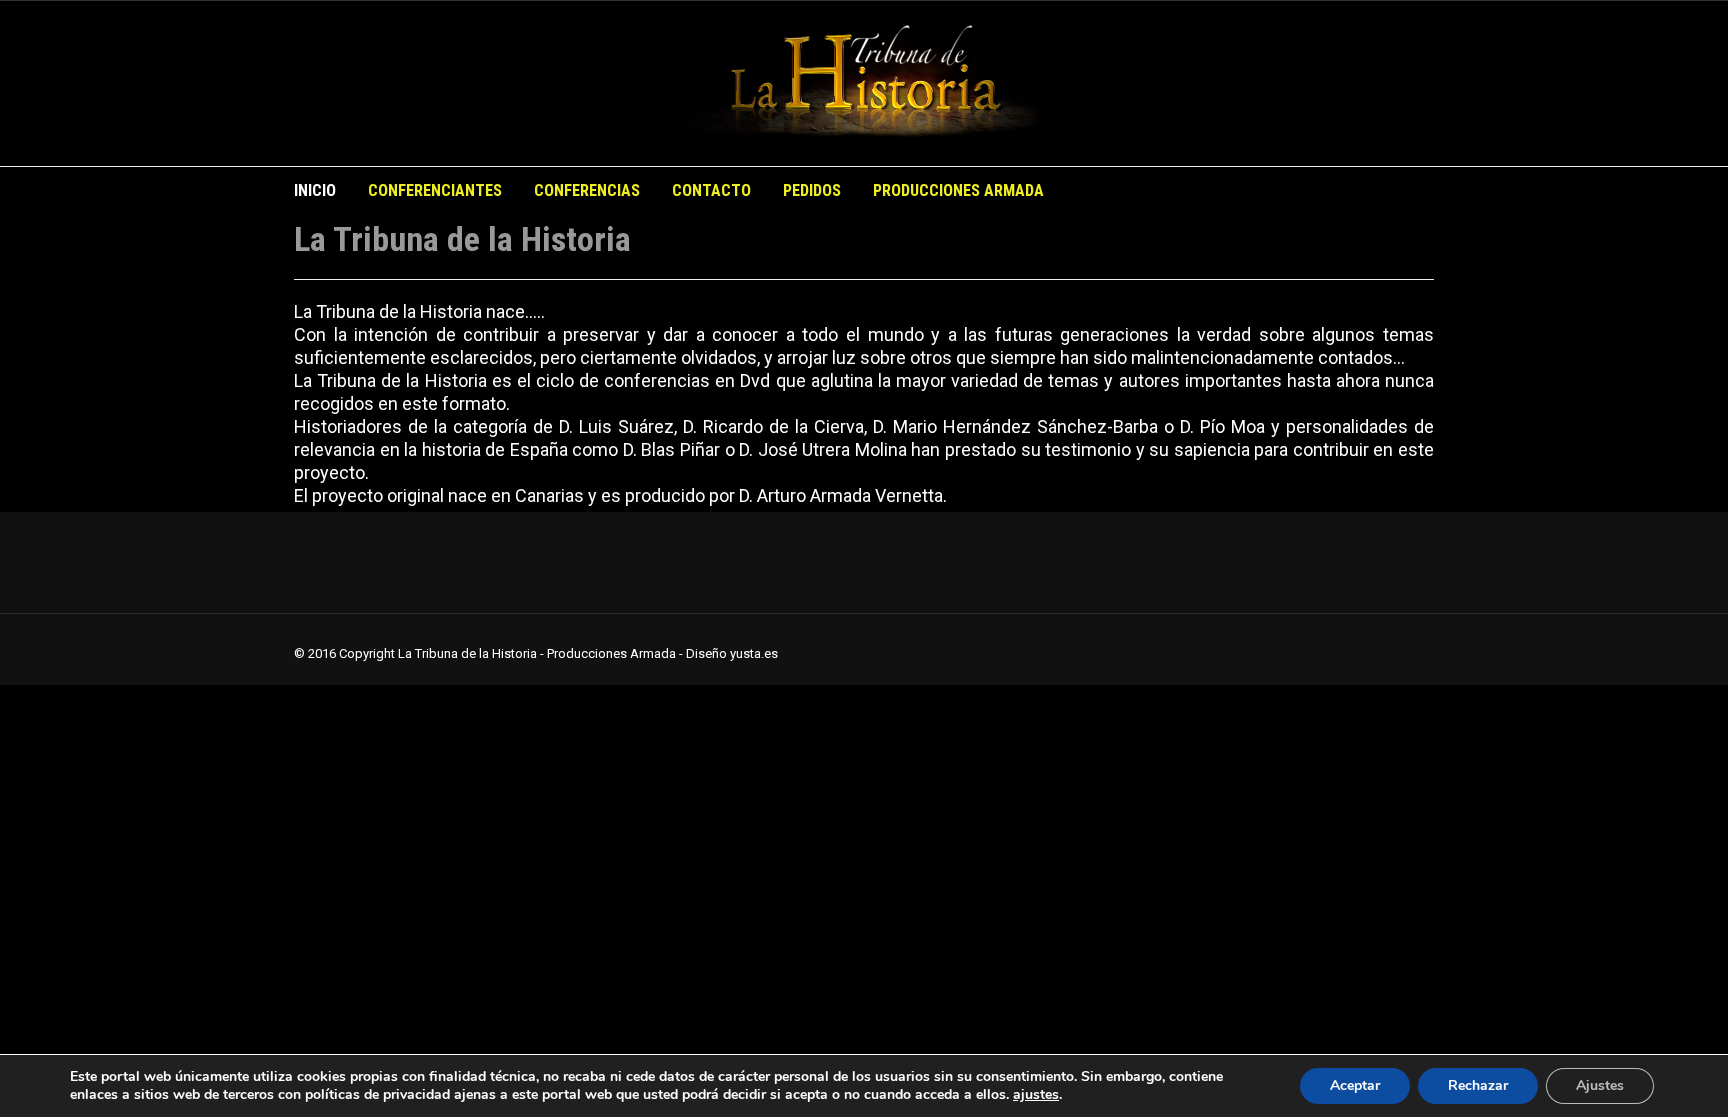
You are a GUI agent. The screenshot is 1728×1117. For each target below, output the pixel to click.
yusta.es (754, 653)
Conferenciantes (435, 190)
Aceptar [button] (1355, 1085)
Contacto (711, 190)
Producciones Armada (958, 190)
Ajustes (1600, 1085)
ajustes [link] (1036, 1094)
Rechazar (1478, 1085)
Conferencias (587, 190)
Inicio (315, 190)
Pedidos (812, 190)
